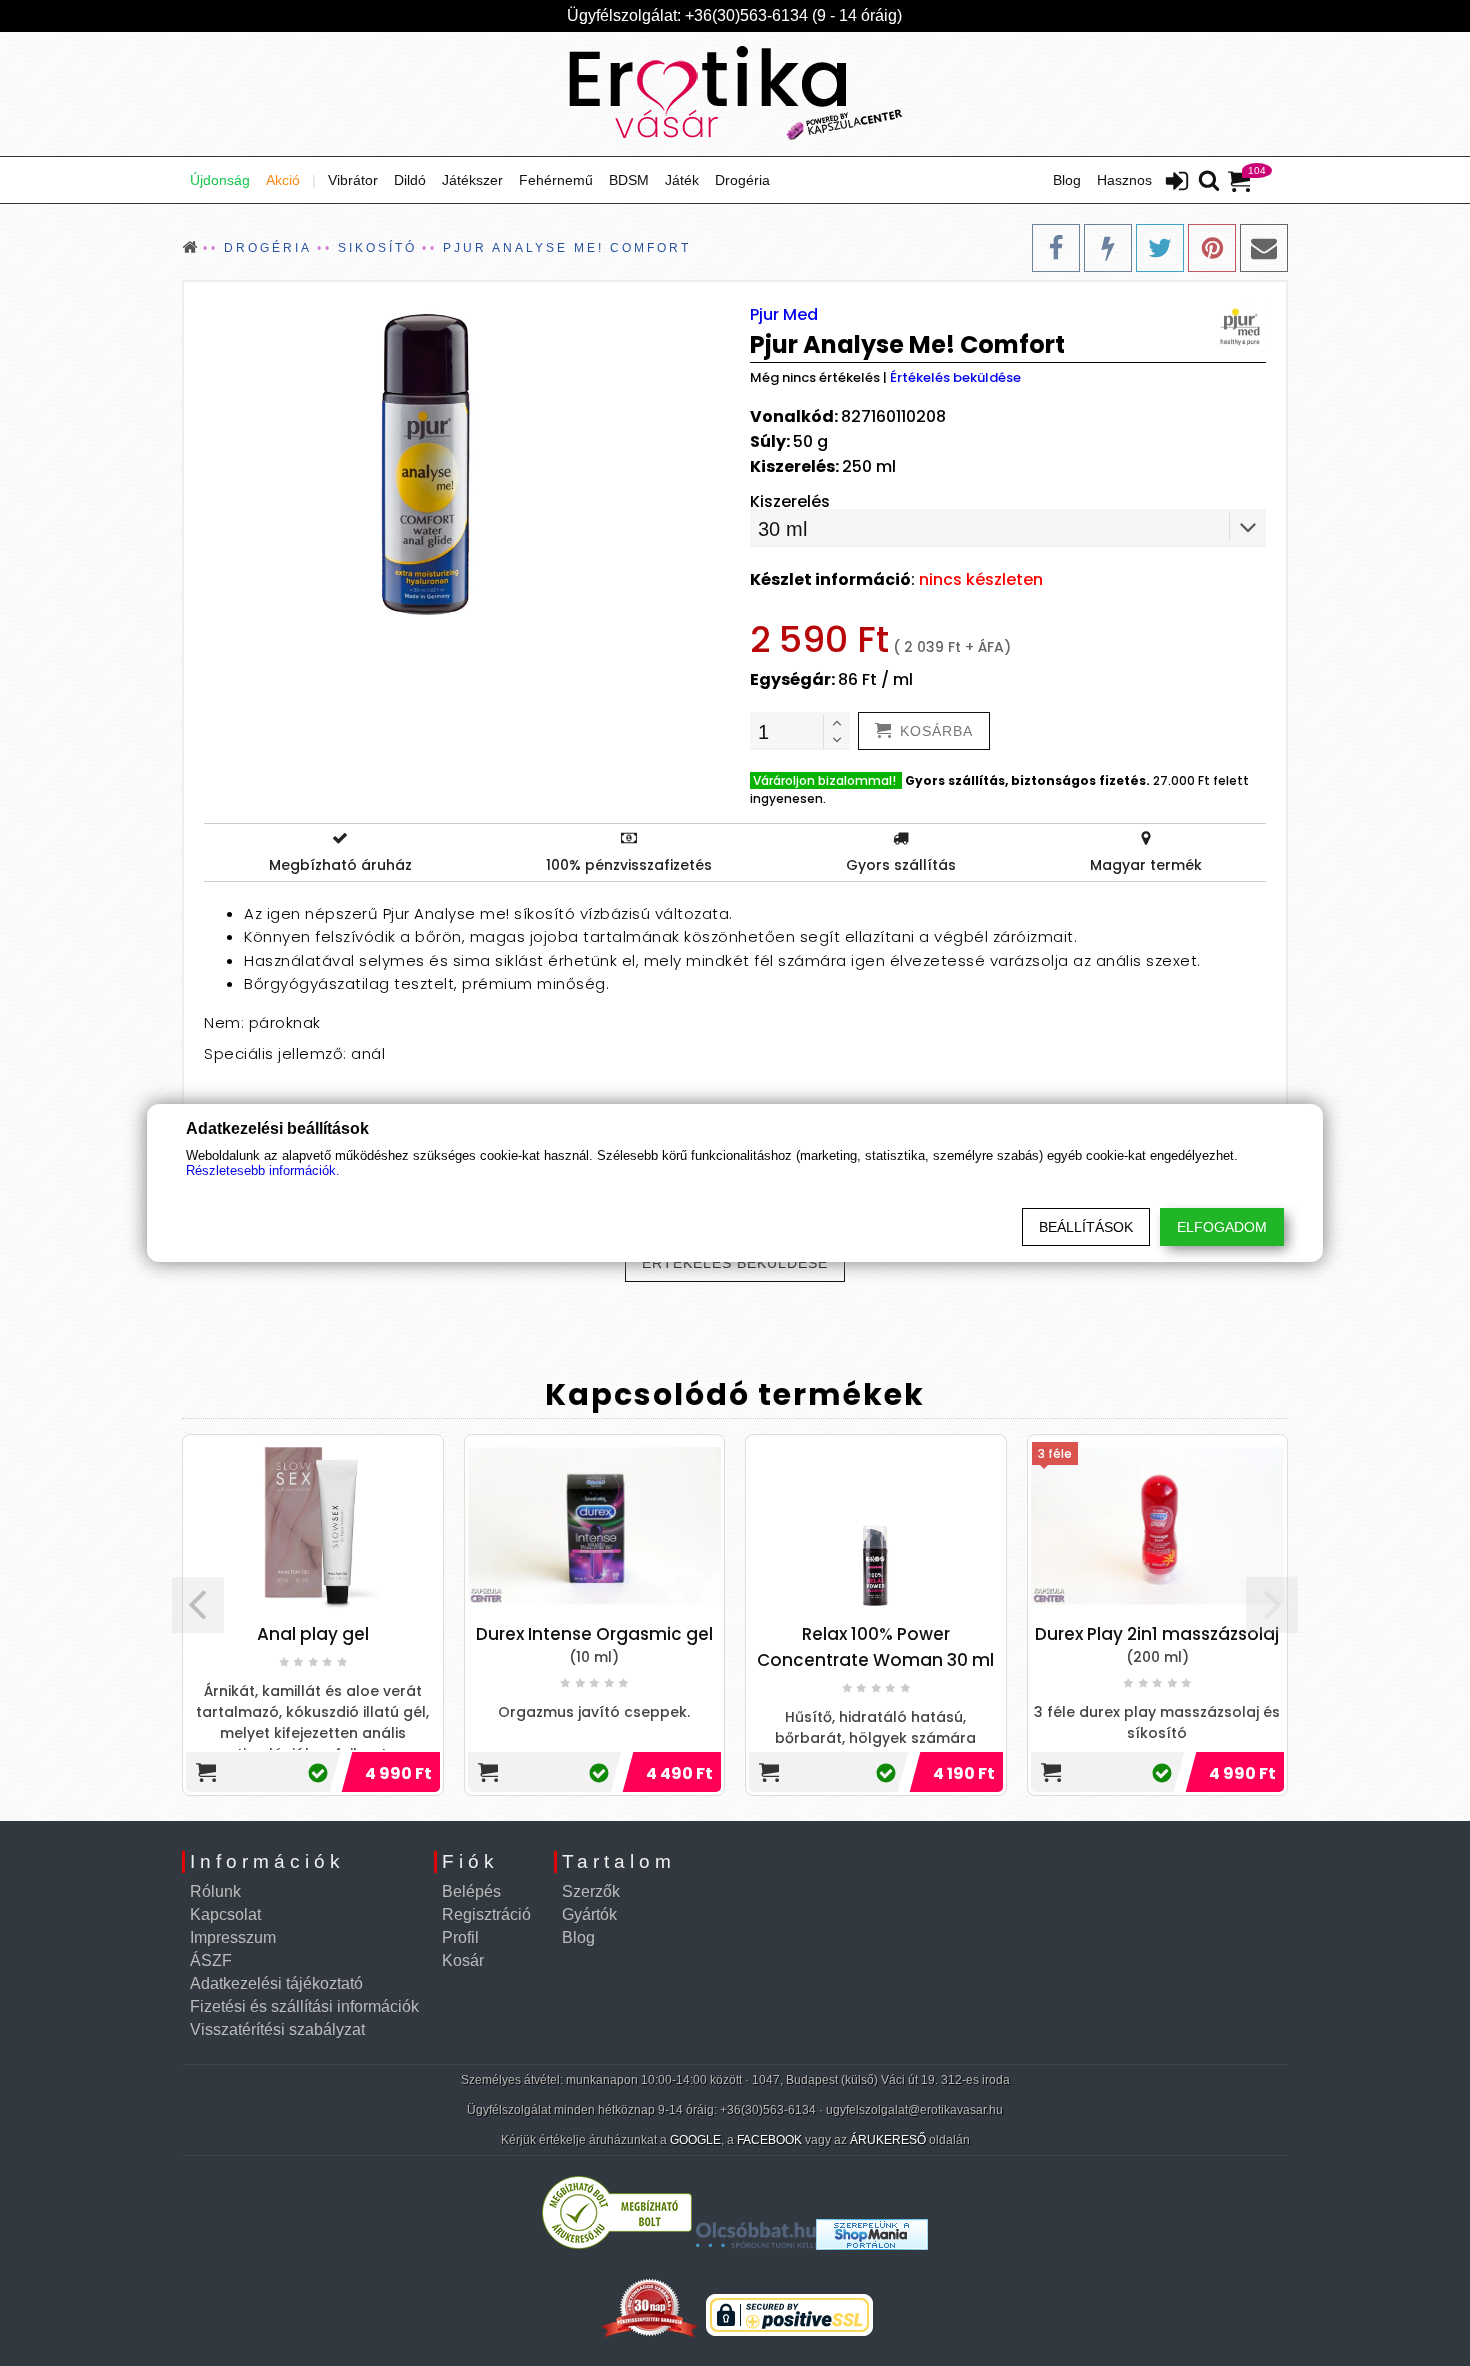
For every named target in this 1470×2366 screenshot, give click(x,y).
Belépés (471, 1891)
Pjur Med (784, 314)
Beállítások (1086, 1227)
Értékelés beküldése (955, 377)
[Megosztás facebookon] (1056, 248)
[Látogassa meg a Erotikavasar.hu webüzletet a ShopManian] (872, 2244)
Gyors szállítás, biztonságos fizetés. (1027, 780)
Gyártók (589, 1914)
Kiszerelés (790, 501)
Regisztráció (486, 1914)
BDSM (629, 180)
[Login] (1177, 183)
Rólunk (215, 1891)
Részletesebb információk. (263, 1170)
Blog (1067, 180)
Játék (682, 180)
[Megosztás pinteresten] (1212, 248)
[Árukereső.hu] (617, 2244)
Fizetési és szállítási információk (304, 2006)
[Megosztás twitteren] (1160, 248)
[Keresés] (1209, 182)
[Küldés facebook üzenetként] (1108, 248)
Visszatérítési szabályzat (277, 2029)
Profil (460, 1937)
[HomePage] (735, 94)
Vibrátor (353, 180)
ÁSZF (211, 1960)
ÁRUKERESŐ (888, 2140)
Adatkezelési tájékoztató (276, 1983)
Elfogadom (1222, 1227)
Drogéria (742, 180)
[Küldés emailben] (1264, 248)
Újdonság (220, 180)
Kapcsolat (225, 1914)
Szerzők (591, 1891)
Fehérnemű (556, 180)
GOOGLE (695, 2140)
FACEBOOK (769, 2140)
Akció (283, 180)
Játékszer (472, 180)
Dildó (410, 180)
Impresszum (233, 1937)
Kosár (463, 1960)
